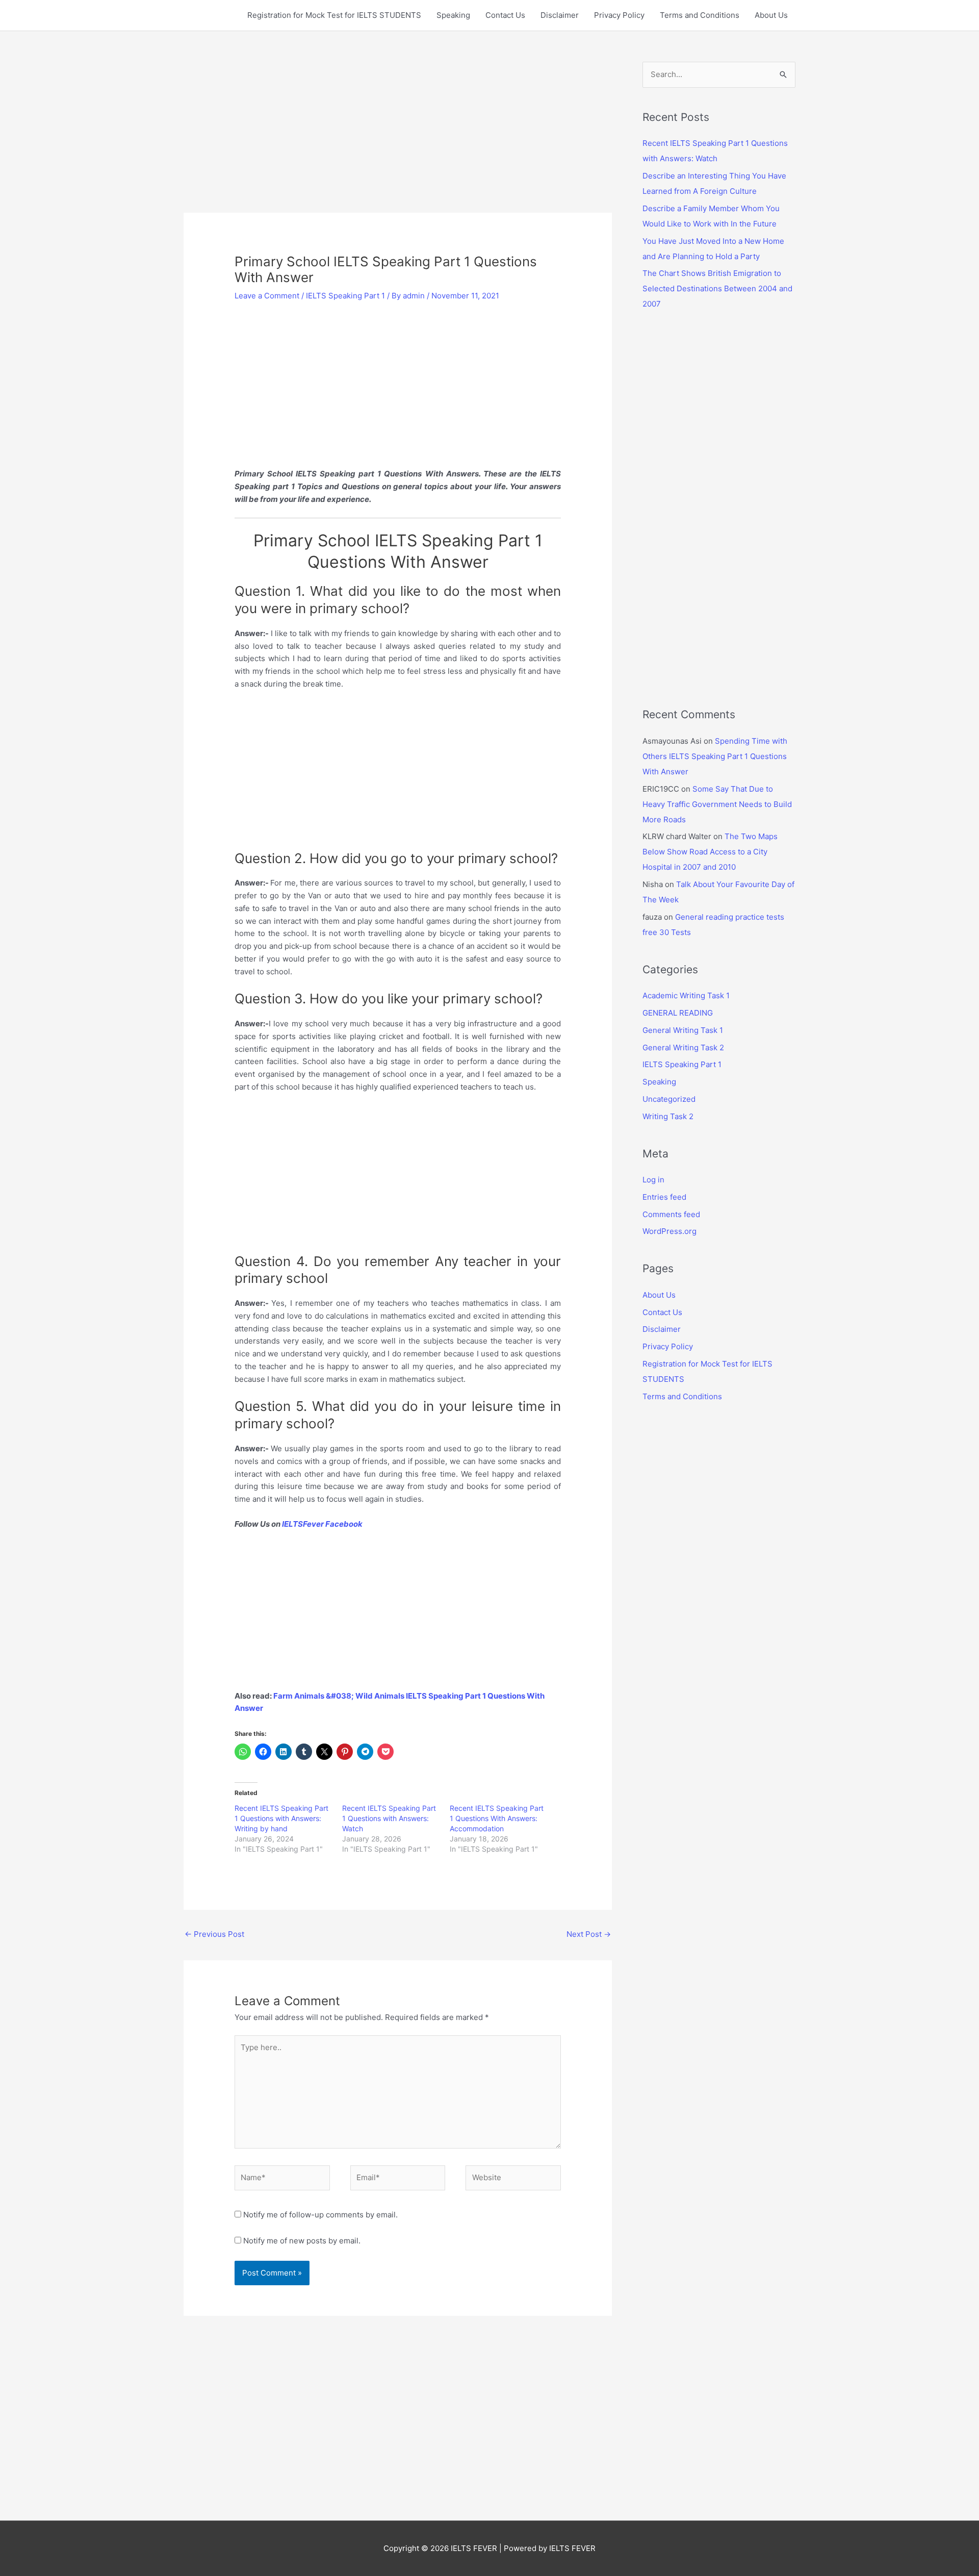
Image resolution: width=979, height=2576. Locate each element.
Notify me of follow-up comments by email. (320, 2215)
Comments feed (671, 1214)
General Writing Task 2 (683, 1047)
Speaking (453, 15)
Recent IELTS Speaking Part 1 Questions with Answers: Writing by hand (281, 1818)
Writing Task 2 (668, 1116)
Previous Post (214, 1934)
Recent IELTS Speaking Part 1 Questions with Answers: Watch (389, 1818)
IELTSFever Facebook (323, 1524)
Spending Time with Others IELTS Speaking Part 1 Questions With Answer (715, 756)
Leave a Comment (267, 296)
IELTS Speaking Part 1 (345, 296)
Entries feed (664, 1197)
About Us (771, 15)
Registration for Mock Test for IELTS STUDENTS (334, 15)
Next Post (589, 1934)
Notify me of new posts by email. (302, 2241)
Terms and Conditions (700, 15)
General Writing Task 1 (683, 1030)
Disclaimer (560, 15)
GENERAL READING (678, 1013)
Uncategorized (669, 1099)
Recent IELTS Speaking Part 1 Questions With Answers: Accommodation (497, 1818)
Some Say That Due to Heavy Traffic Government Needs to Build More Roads (717, 804)
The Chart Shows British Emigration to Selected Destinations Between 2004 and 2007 (717, 288)
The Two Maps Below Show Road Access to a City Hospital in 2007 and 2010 (710, 852)
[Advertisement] (398, 137)
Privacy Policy (619, 15)
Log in (653, 1180)
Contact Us (505, 15)
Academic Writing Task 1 (686, 995)
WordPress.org (669, 1231)
